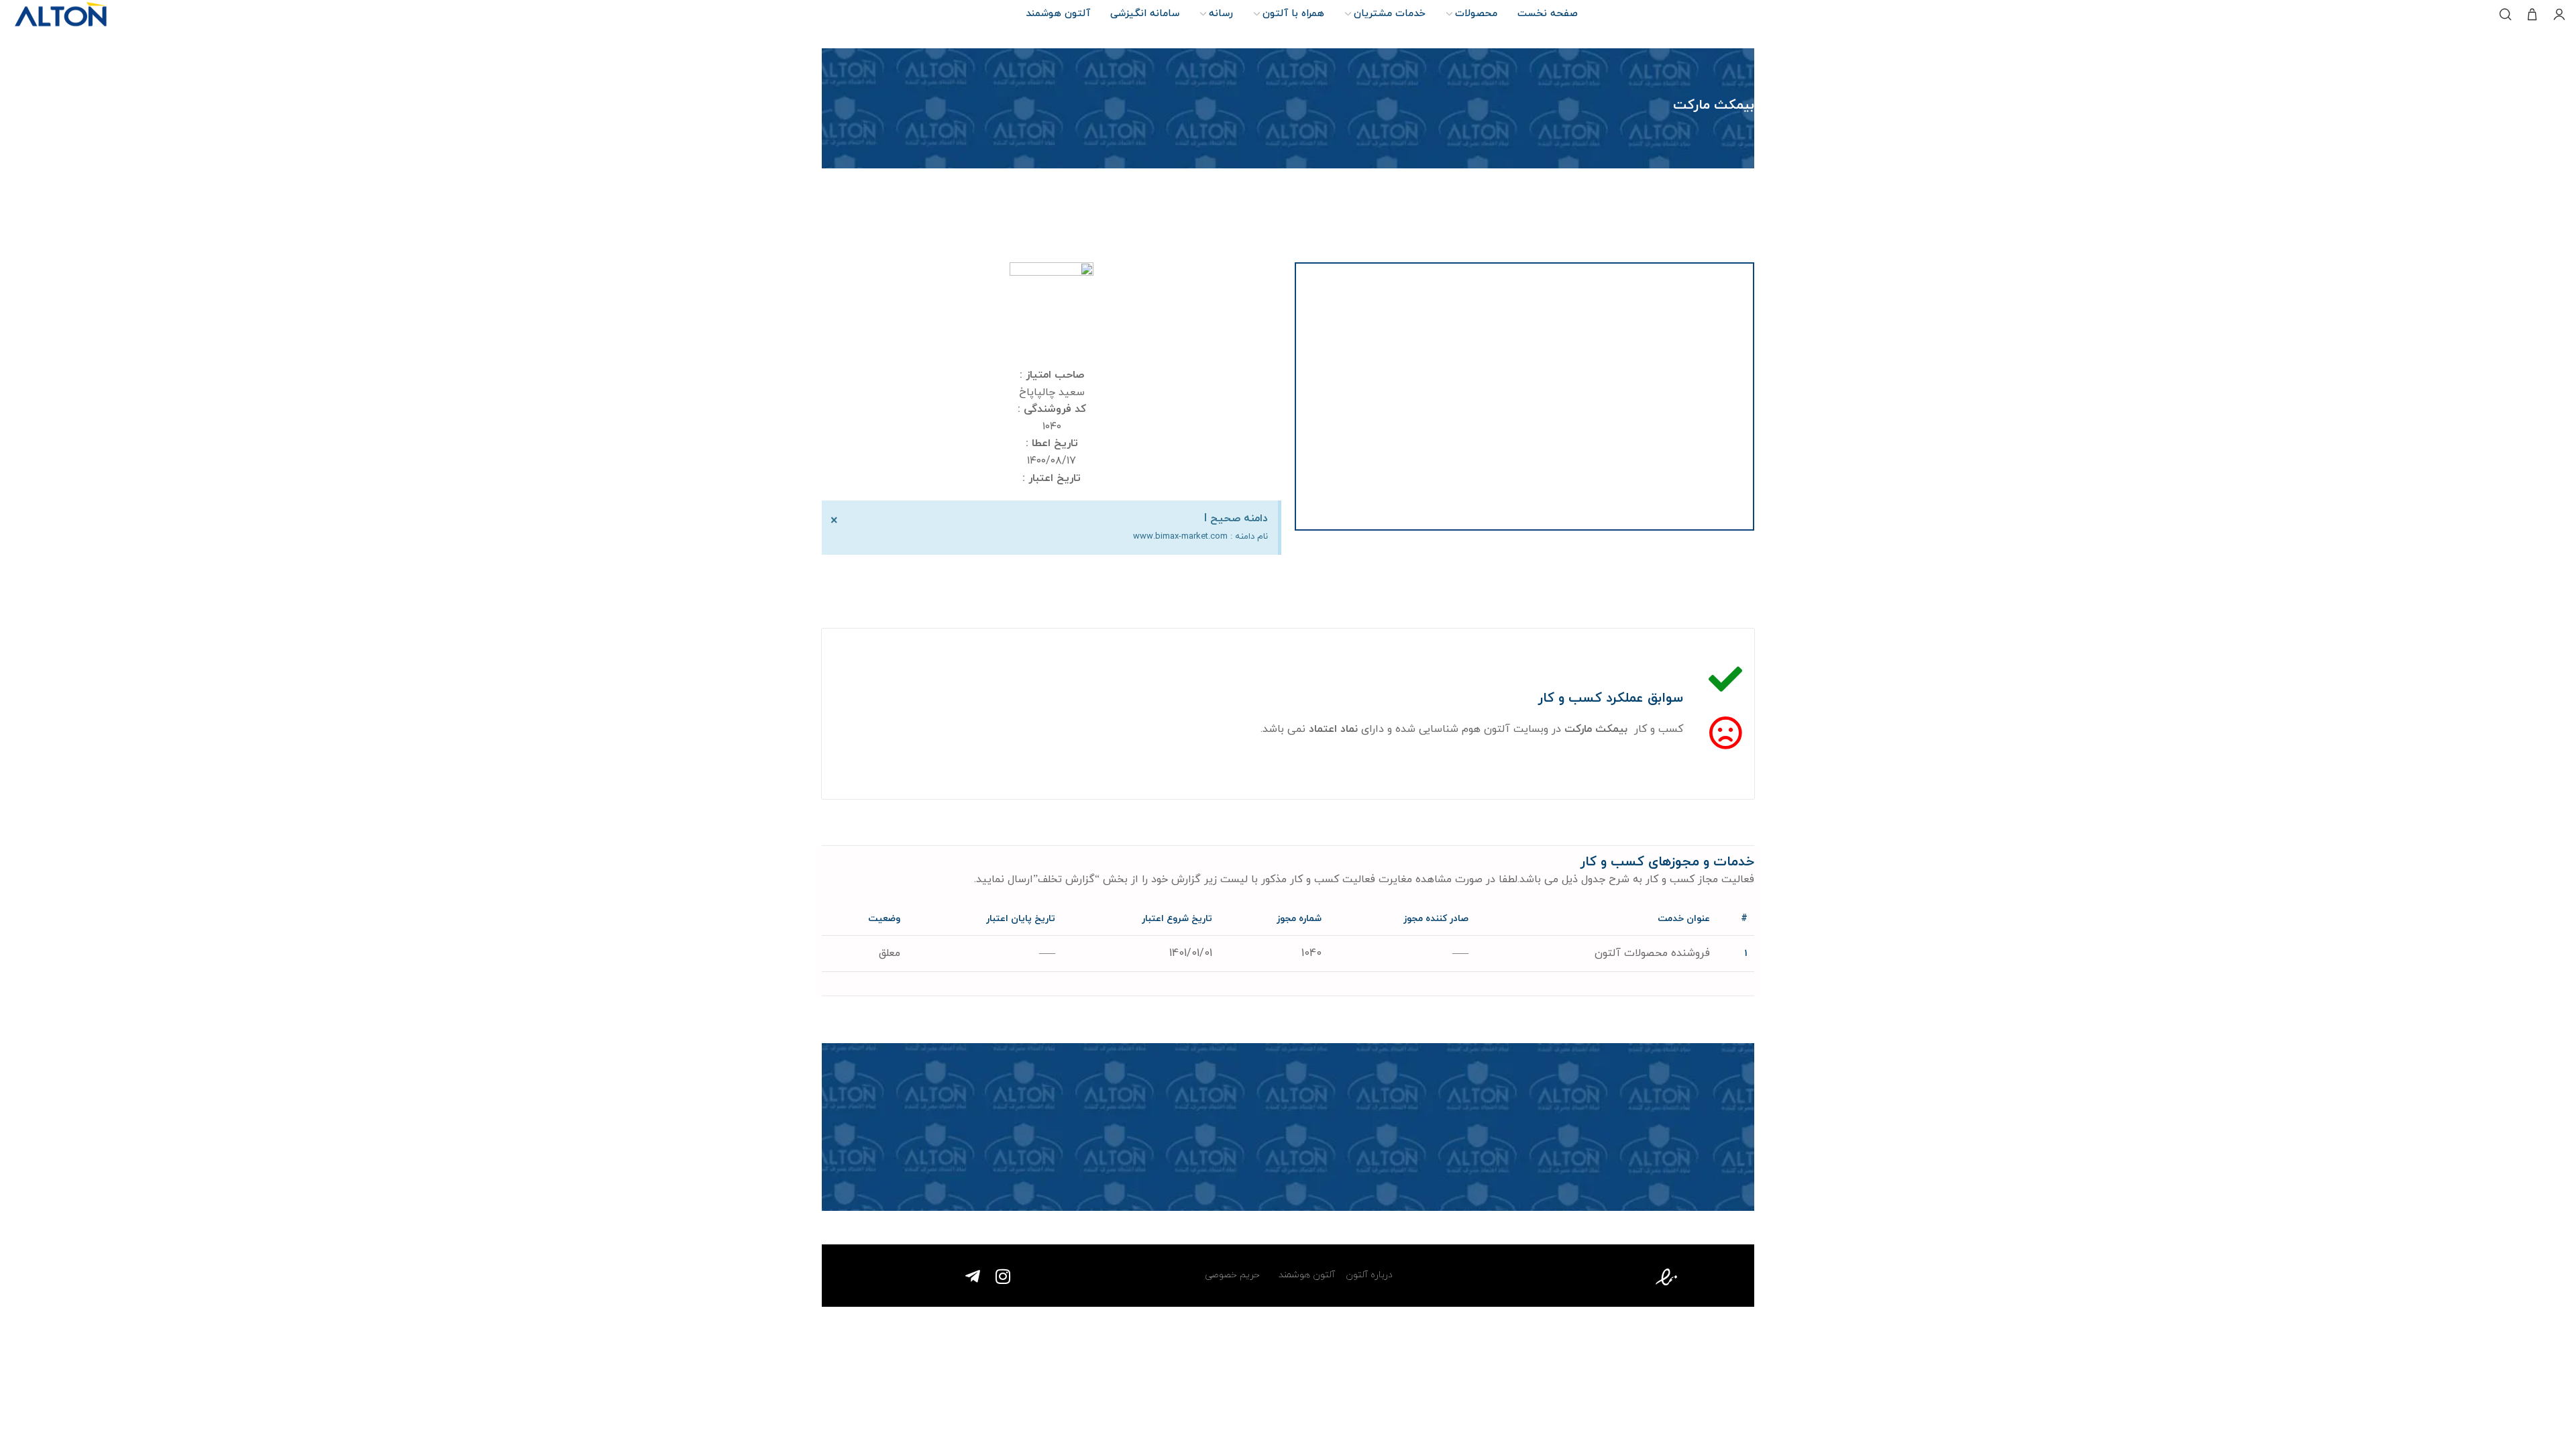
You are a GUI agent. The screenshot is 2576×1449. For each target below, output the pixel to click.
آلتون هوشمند (1305, 1275)
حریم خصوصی (1232, 1275)
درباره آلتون (1369, 1275)
